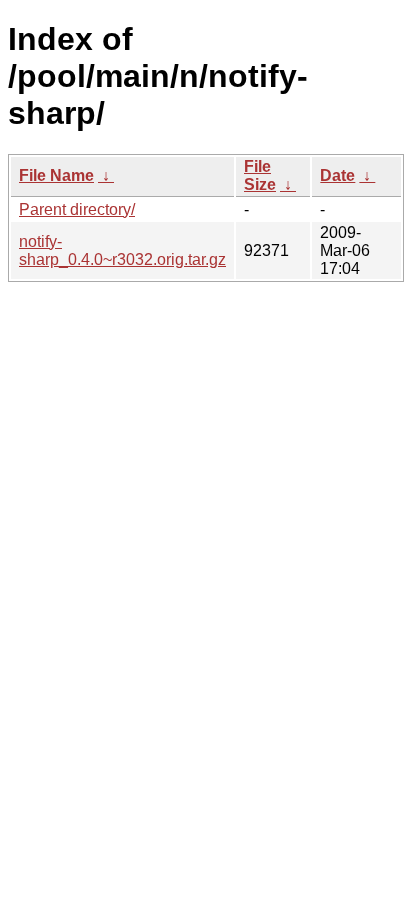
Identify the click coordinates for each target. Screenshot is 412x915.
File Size (260, 175)
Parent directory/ (77, 209)
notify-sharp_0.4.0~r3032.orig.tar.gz (122, 250)
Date (337, 175)
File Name (56, 175)
